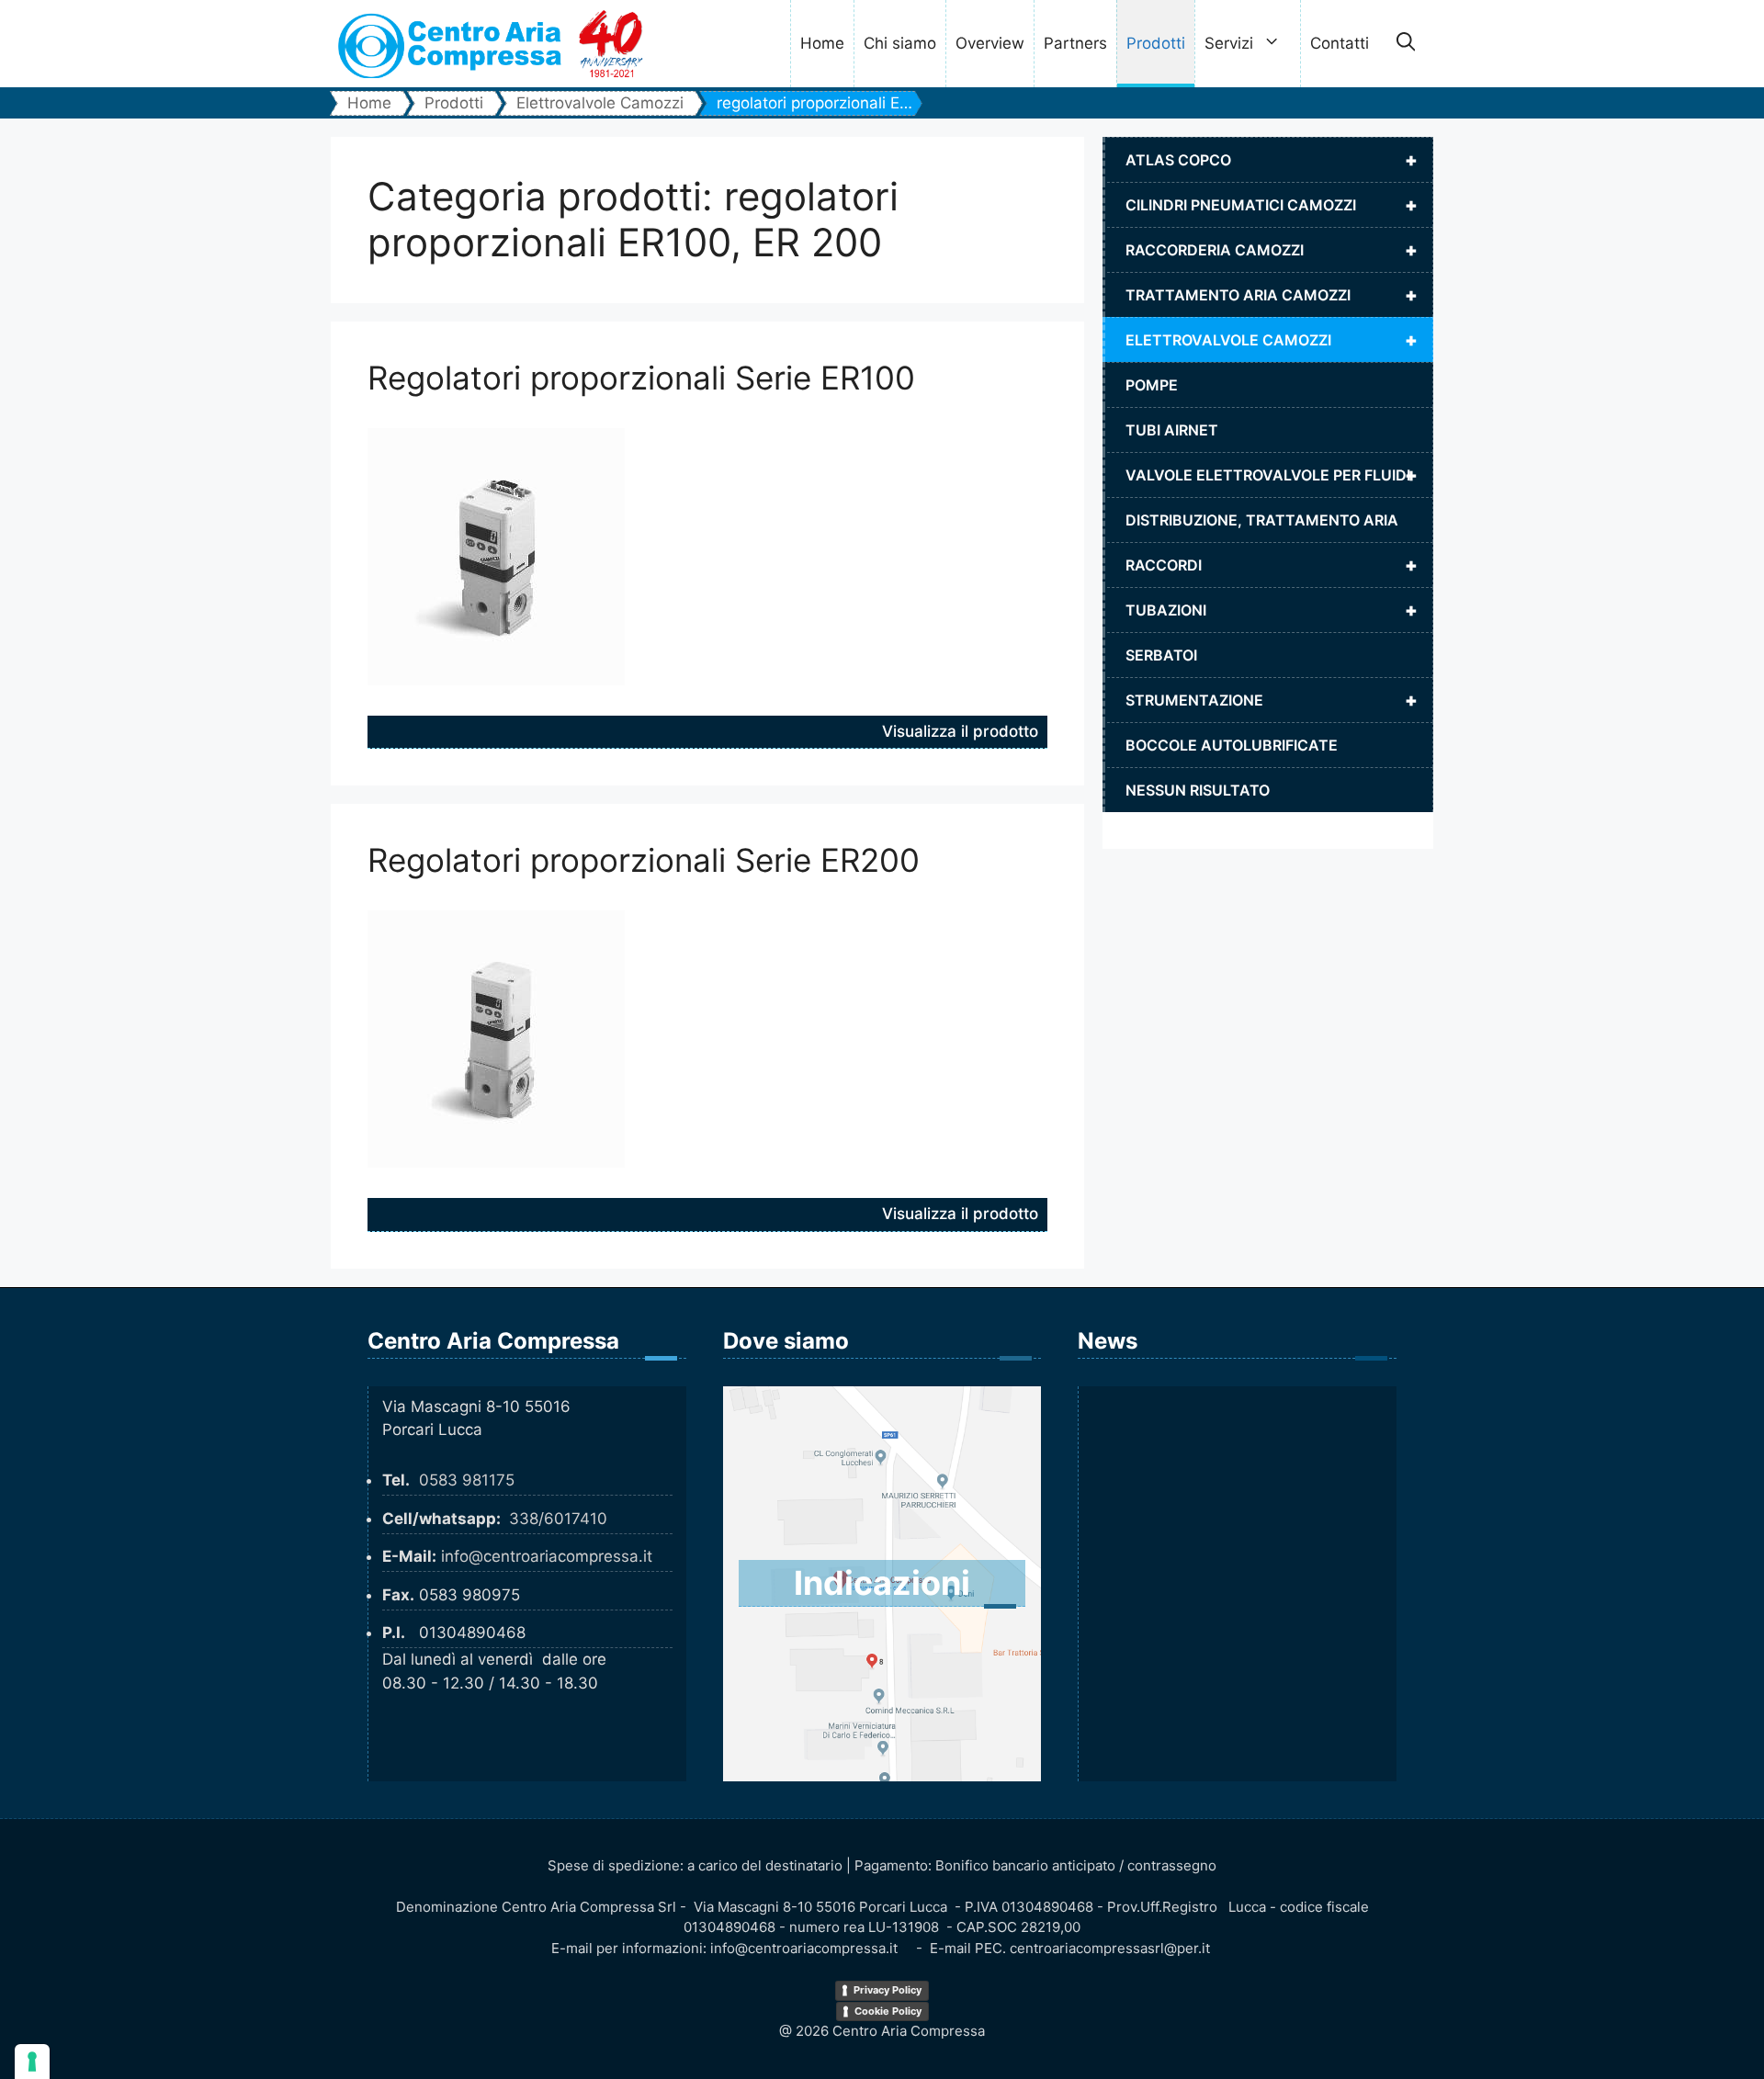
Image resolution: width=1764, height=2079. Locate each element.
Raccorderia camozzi (1272, 250)
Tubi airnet (1172, 430)
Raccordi (1272, 565)
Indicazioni (882, 1583)
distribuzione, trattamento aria (1262, 520)
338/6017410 (558, 1519)
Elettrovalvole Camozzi (1272, 340)
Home (822, 43)
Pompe (1152, 385)
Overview (990, 43)
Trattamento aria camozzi (1272, 295)
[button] (1406, 44)
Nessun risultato (1198, 790)
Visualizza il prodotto (960, 731)
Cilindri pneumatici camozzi (1272, 205)
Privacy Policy (888, 1990)
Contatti (1340, 43)
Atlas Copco (1272, 160)
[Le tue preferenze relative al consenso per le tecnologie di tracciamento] (32, 2062)
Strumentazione (1272, 700)
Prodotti (1156, 43)
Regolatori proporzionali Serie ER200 (644, 860)
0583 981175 (467, 1480)
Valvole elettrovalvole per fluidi (1272, 475)
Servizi (1229, 43)
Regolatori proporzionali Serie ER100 (641, 378)
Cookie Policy (888, 2011)
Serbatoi (1161, 655)
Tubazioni (1272, 610)
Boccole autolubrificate (1232, 745)
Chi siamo (900, 43)
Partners (1075, 43)
